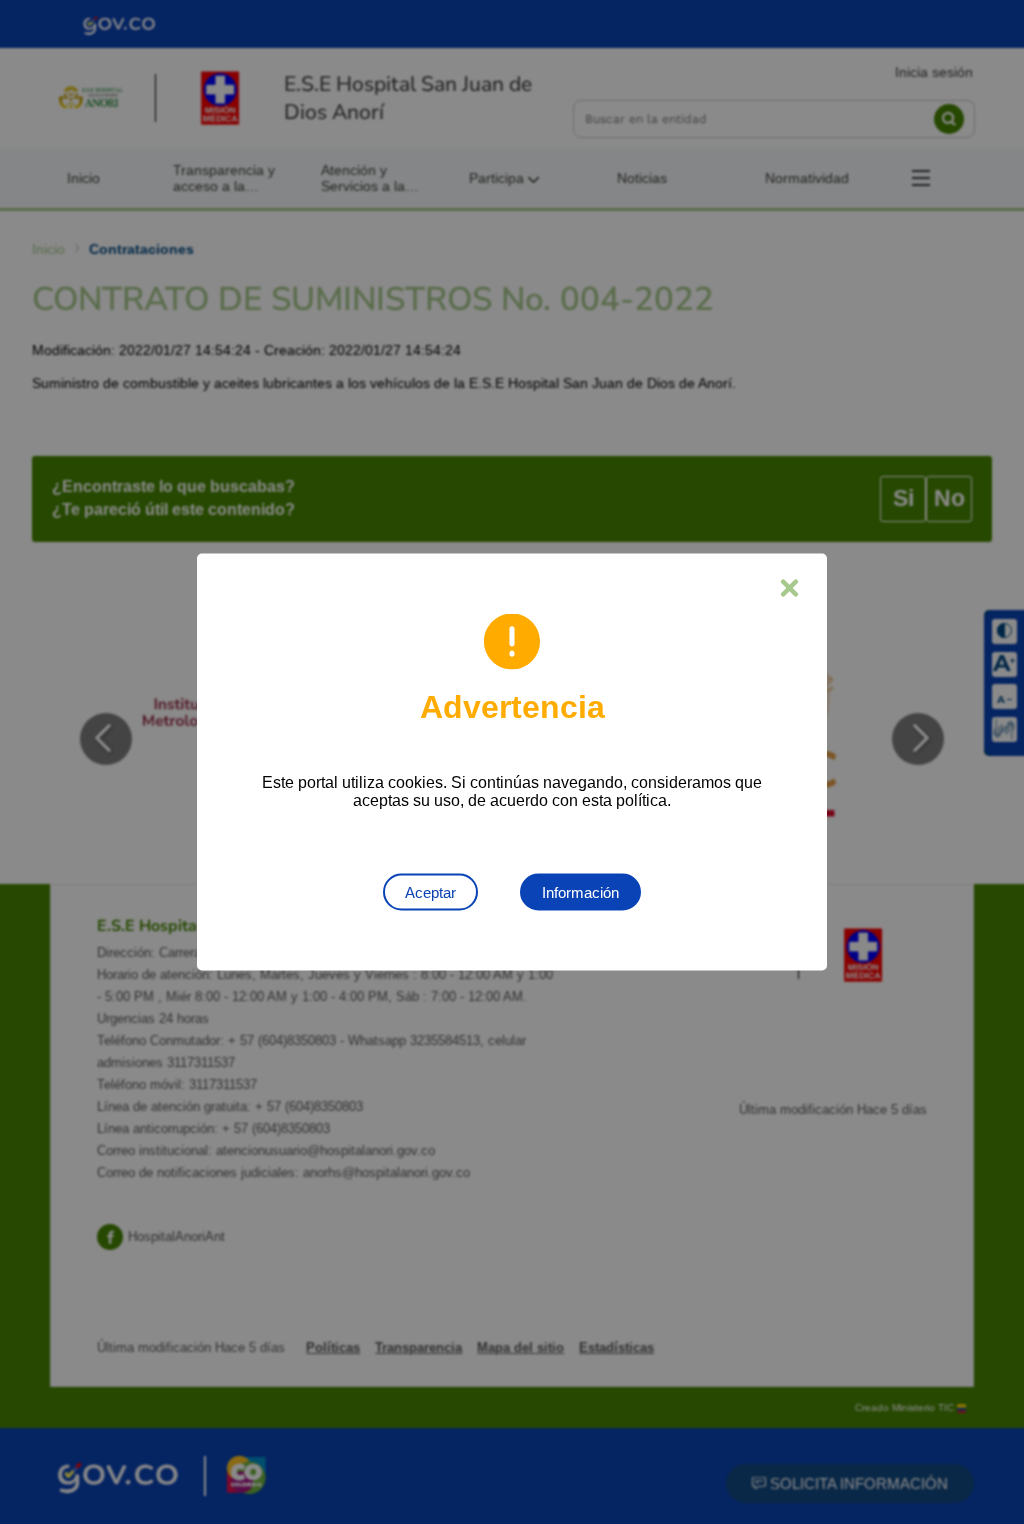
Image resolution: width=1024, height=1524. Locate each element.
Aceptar (430, 892)
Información (580, 892)
